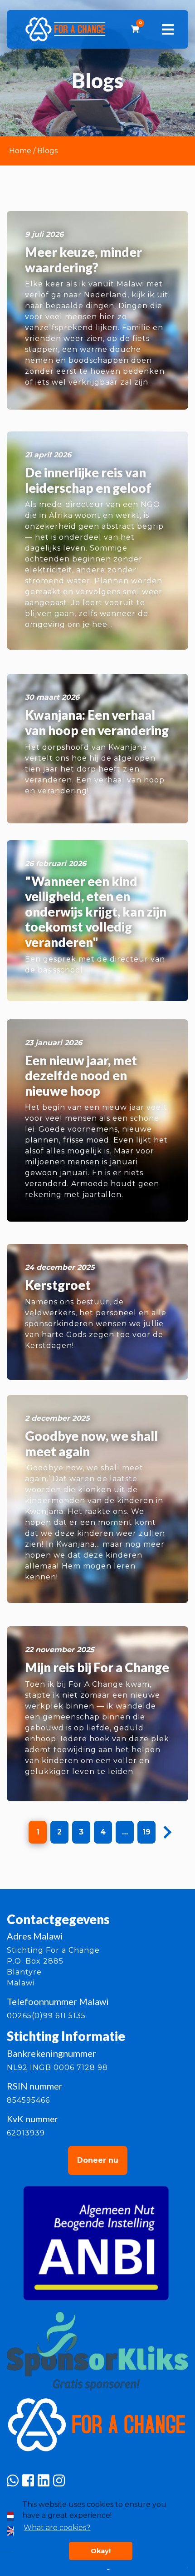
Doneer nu (98, 2160)
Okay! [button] (101, 2551)
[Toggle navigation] (168, 30)
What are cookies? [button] (57, 2528)
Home (20, 151)
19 (146, 1832)
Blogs (47, 151)
